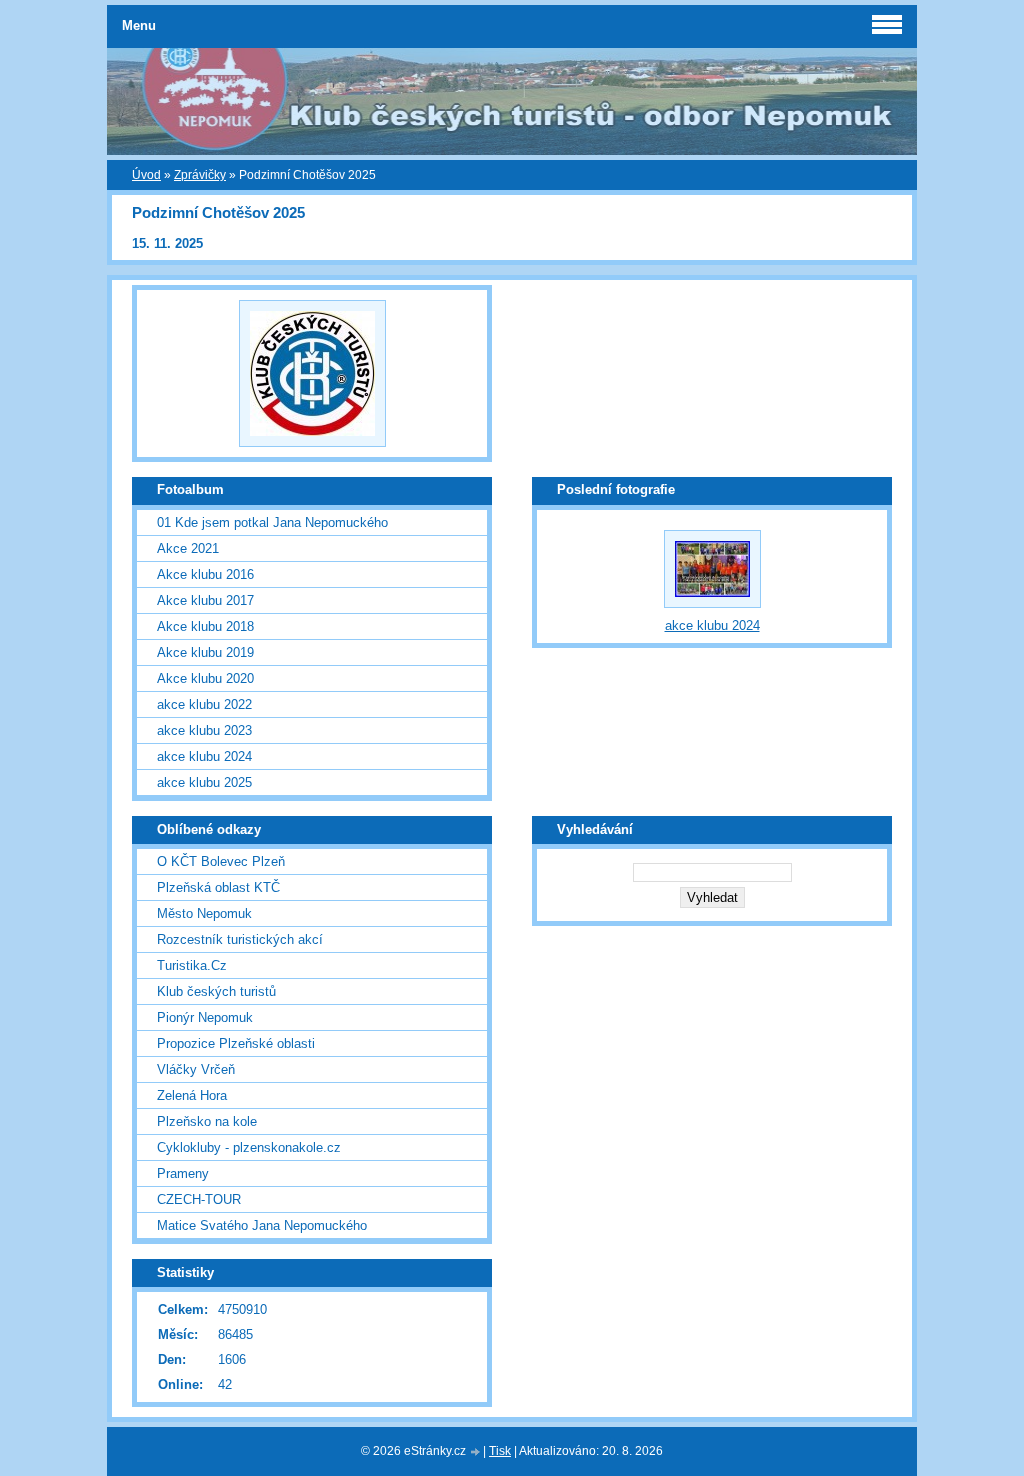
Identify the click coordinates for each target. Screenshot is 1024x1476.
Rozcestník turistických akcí (240, 939)
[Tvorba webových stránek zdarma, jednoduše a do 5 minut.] (476, 1452)
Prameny (183, 1173)
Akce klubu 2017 (205, 600)
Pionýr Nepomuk (205, 1017)
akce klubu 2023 (204, 730)
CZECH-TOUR (199, 1199)
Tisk (500, 1451)
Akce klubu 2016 (205, 574)
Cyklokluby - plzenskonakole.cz (249, 1147)
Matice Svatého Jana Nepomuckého (262, 1225)
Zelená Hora (192, 1095)
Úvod (146, 175)
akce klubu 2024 (204, 756)
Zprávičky (200, 175)
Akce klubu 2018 (205, 626)
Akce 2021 (188, 548)
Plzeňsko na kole (207, 1121)
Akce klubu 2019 (205, 652)
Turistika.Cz (192, 965)
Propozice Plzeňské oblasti (236, 1043)
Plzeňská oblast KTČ (218, 887)
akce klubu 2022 (204, 704)
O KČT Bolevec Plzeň (221, 861)
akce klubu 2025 (204, 782)
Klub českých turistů (216, 991)
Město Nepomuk (204, 913)
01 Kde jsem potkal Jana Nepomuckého (272, 522)
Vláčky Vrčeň (196, 1069)
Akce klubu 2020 (205, 678)
